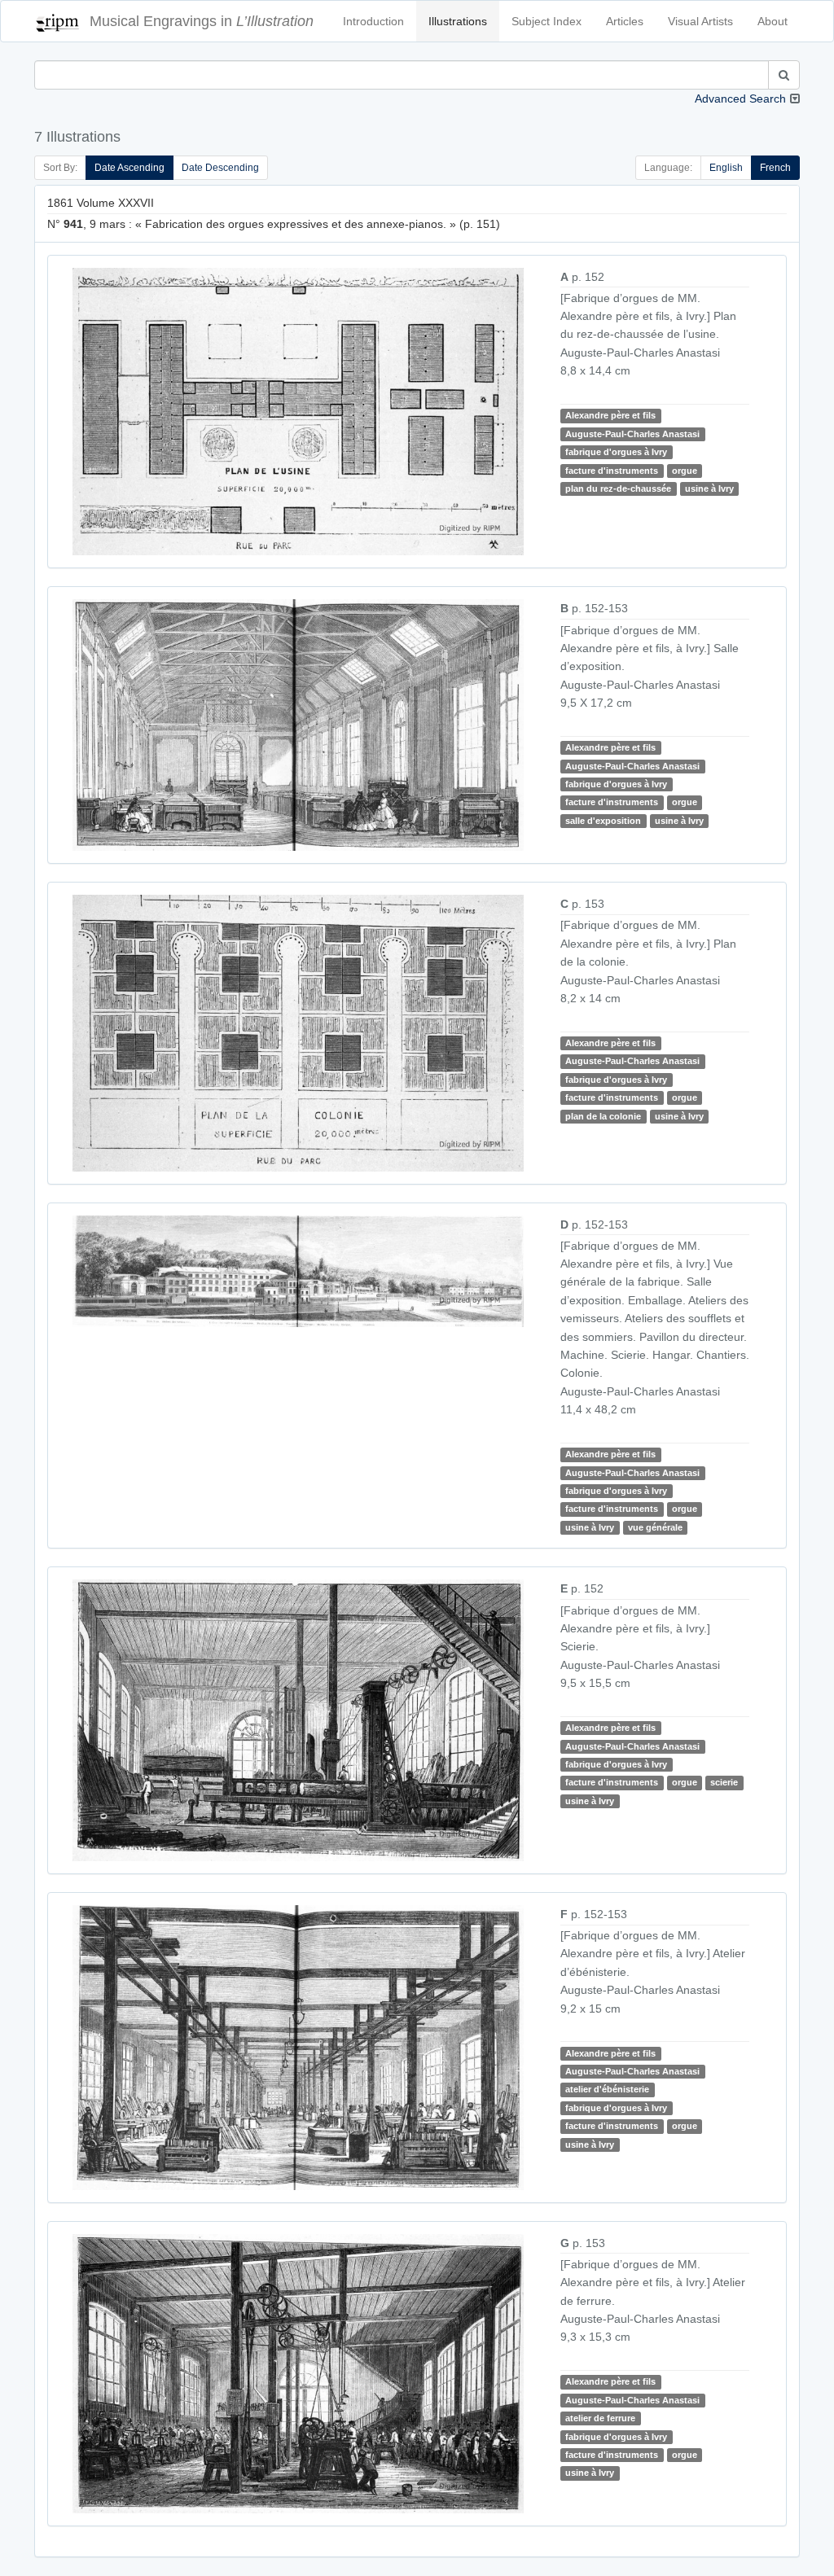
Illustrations (458, 21)
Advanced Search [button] (740, 99)
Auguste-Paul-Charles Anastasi (632, 434)
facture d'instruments (612, 471)
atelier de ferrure (600, 2418)
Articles (625, 21)
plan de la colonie (603, 1116)
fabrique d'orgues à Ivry (616, 452)
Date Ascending (129, 168)
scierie (724, 1782)
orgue (685, 471)
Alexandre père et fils (610, 415)
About (773, 21)
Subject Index (546, 21)
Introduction (373, 21)
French (775, 168)
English (726, 168)
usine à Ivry (709, 488)
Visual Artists (700, 21)
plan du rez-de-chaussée (618, 488)
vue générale (655, 1527)
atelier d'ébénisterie (607, 2090)
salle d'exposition (603, 821)
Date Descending (220, 168)
